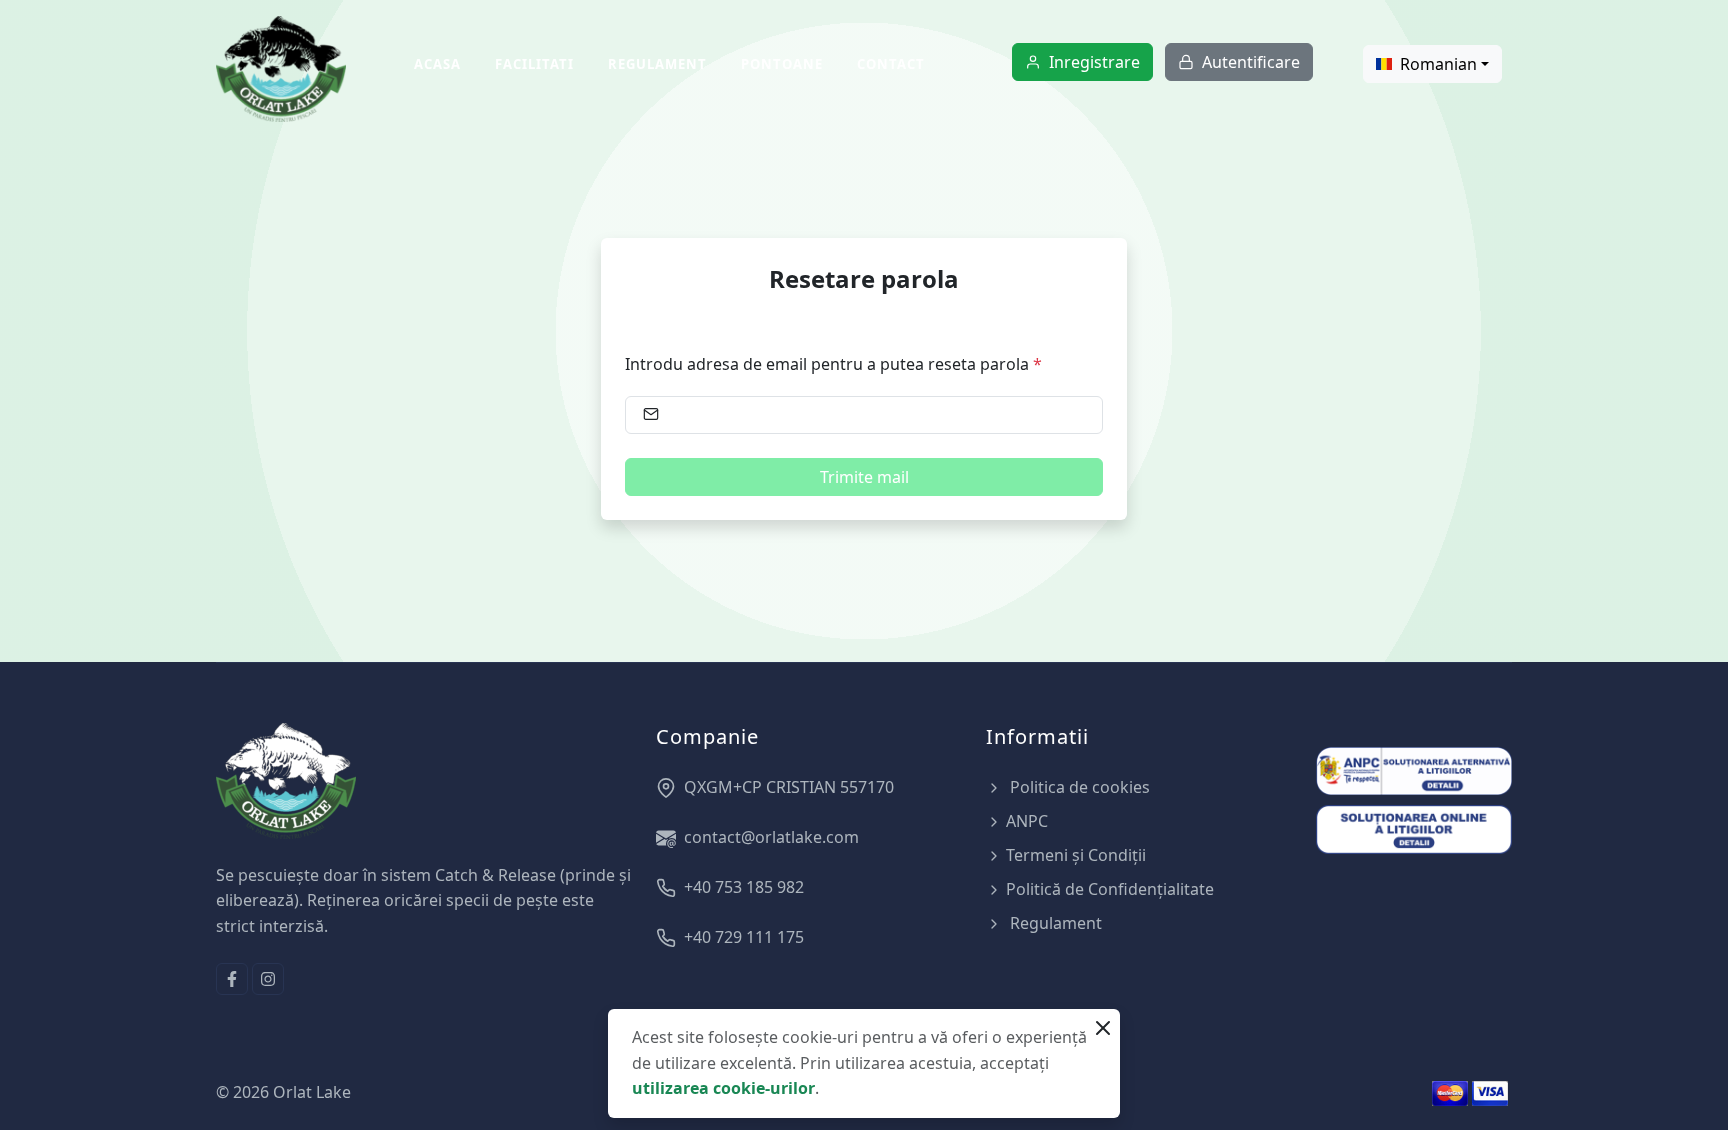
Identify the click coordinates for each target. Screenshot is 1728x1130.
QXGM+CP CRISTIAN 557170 (789, 787)
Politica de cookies (1078, 787)
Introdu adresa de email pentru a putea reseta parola (833, 364)
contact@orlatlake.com (771, 837)
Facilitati (534, 64)
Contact (891, 64)
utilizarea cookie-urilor (723, 1088)
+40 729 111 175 (744, 937)
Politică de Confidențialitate (1110, 889)
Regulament (657, 64)
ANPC (1027, 821)
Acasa (437, 64)
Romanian (1438, 64)
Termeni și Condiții (1076, 855)
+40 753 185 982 (744, 887)
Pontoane (782, 64)
